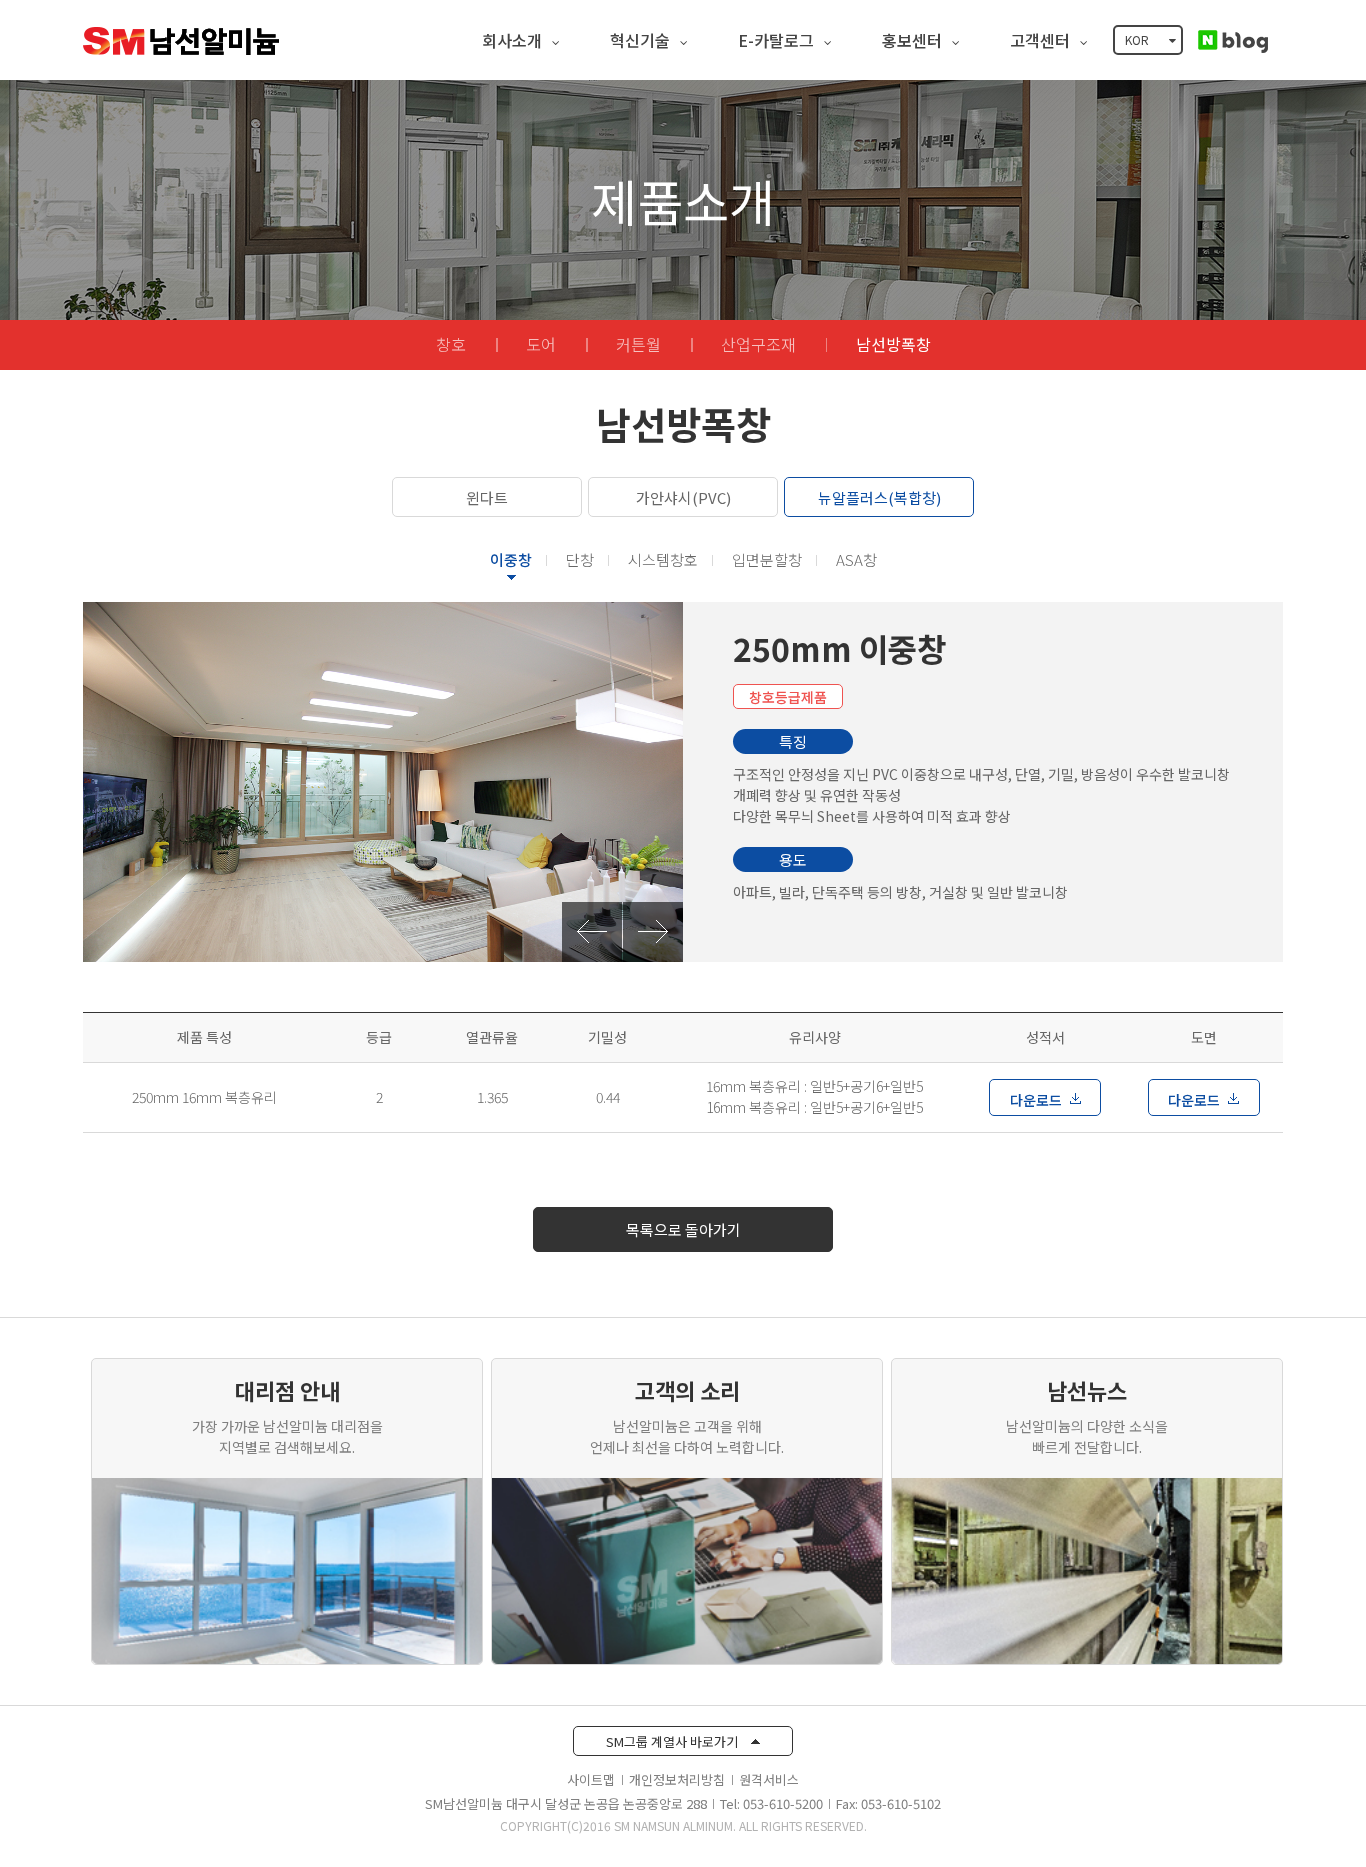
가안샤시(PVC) (683, 497)
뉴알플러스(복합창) (879, 497)
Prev (592, 932)
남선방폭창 (893, 344)
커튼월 (638, 344)
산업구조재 (758, 344)
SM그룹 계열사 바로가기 (673, 1741)
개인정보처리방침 (677, 1779)
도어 (541, 344)
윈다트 (487, 497)
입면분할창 (767, 559)
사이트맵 (591, 1779)
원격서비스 (769, 1779)
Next (653, 932)
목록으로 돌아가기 (683, 1229)
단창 (580, 559)
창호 (451, 344)
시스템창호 (663, 559)
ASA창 (856, 559)
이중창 (511, 559)
